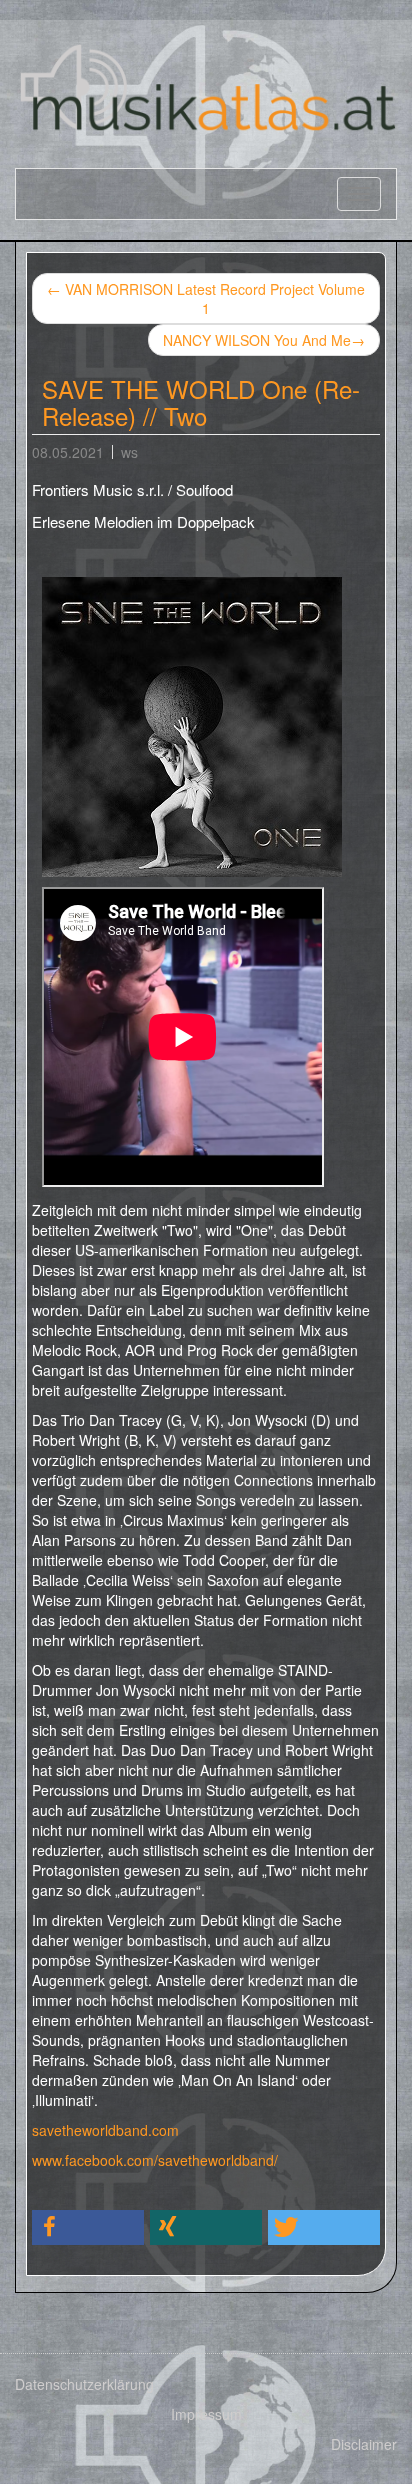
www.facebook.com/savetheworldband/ (155, 2160)
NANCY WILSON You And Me (264, 340)
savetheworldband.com (105, 2130)
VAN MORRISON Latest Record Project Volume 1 (206, 299)
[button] (88, 2227)
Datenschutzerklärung (84, 2384)
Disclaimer (364, 2444)
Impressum (206, 2414)
